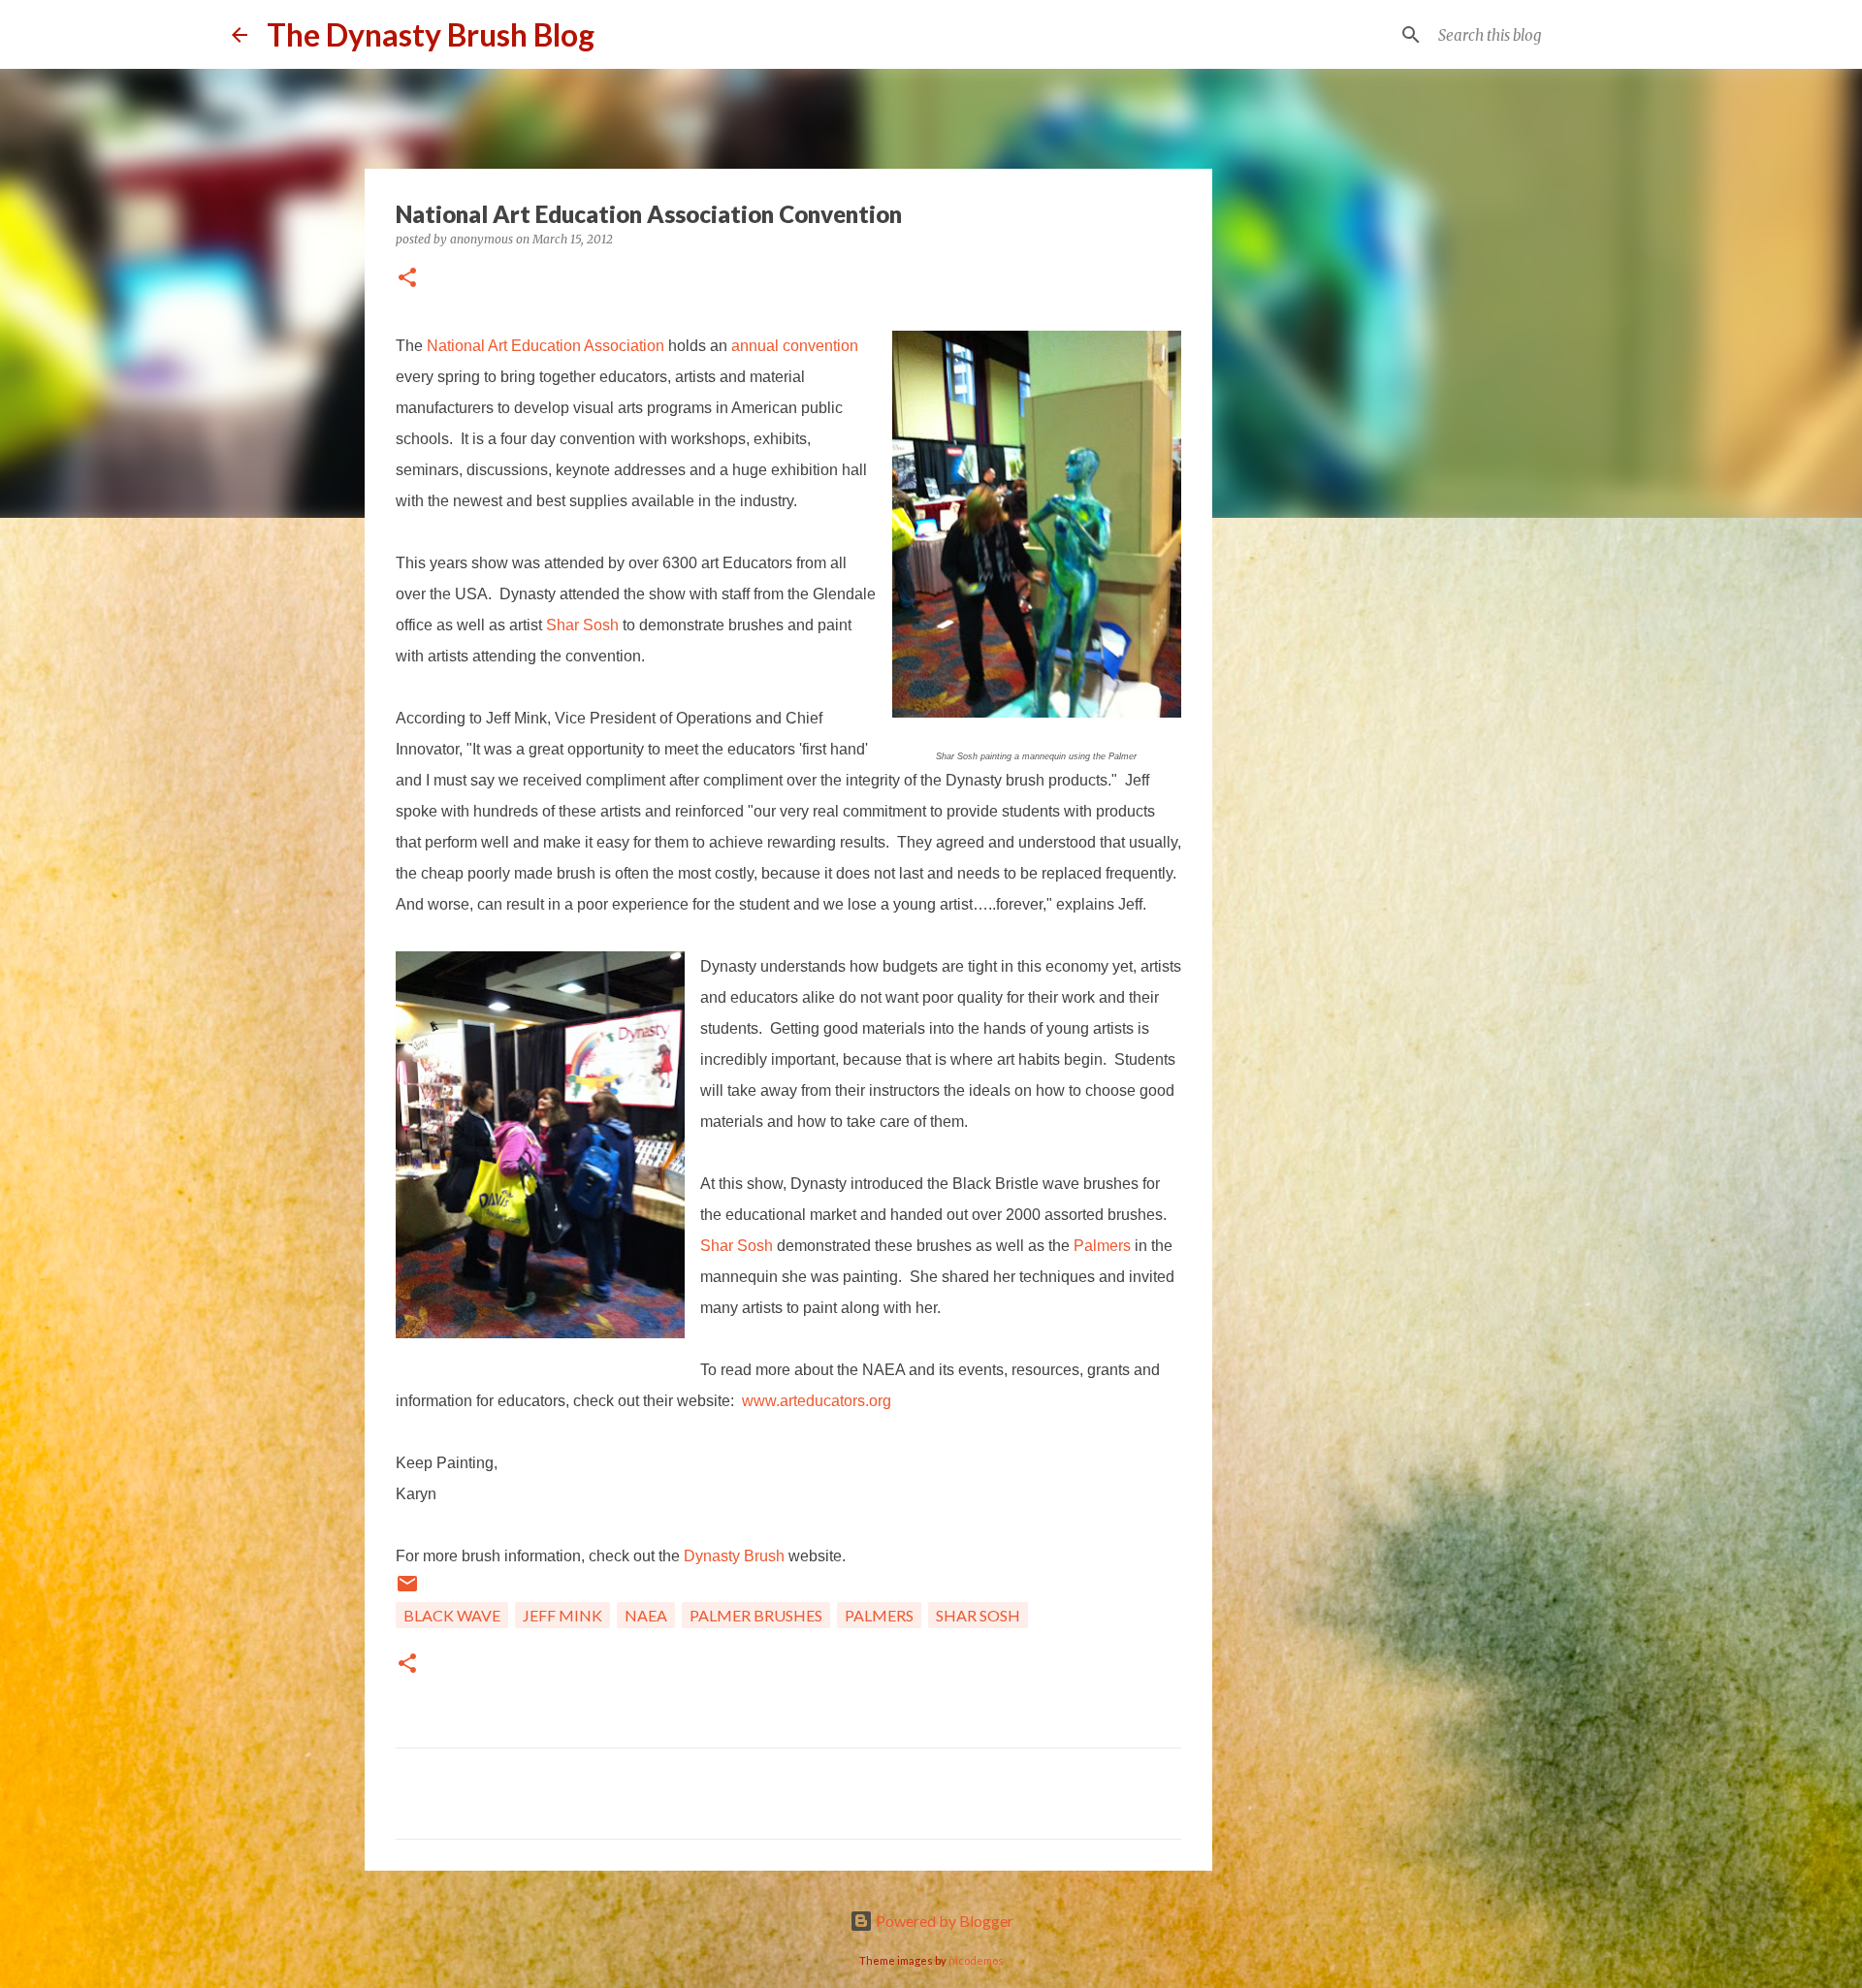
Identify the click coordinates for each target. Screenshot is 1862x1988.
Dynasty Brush (734, 1556)
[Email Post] (407, 1589)
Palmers (1104, 1246)
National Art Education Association (546, 346)
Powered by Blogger (943, 1921)
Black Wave (452, 1615)
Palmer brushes (756, 1615)
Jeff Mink (562, 1615)
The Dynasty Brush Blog (431, 34)
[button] (407, 279)
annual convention (795, 346)
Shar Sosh (582, 625)
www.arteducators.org (817, 1401)
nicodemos (976, 1960)
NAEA (646, 1615)
